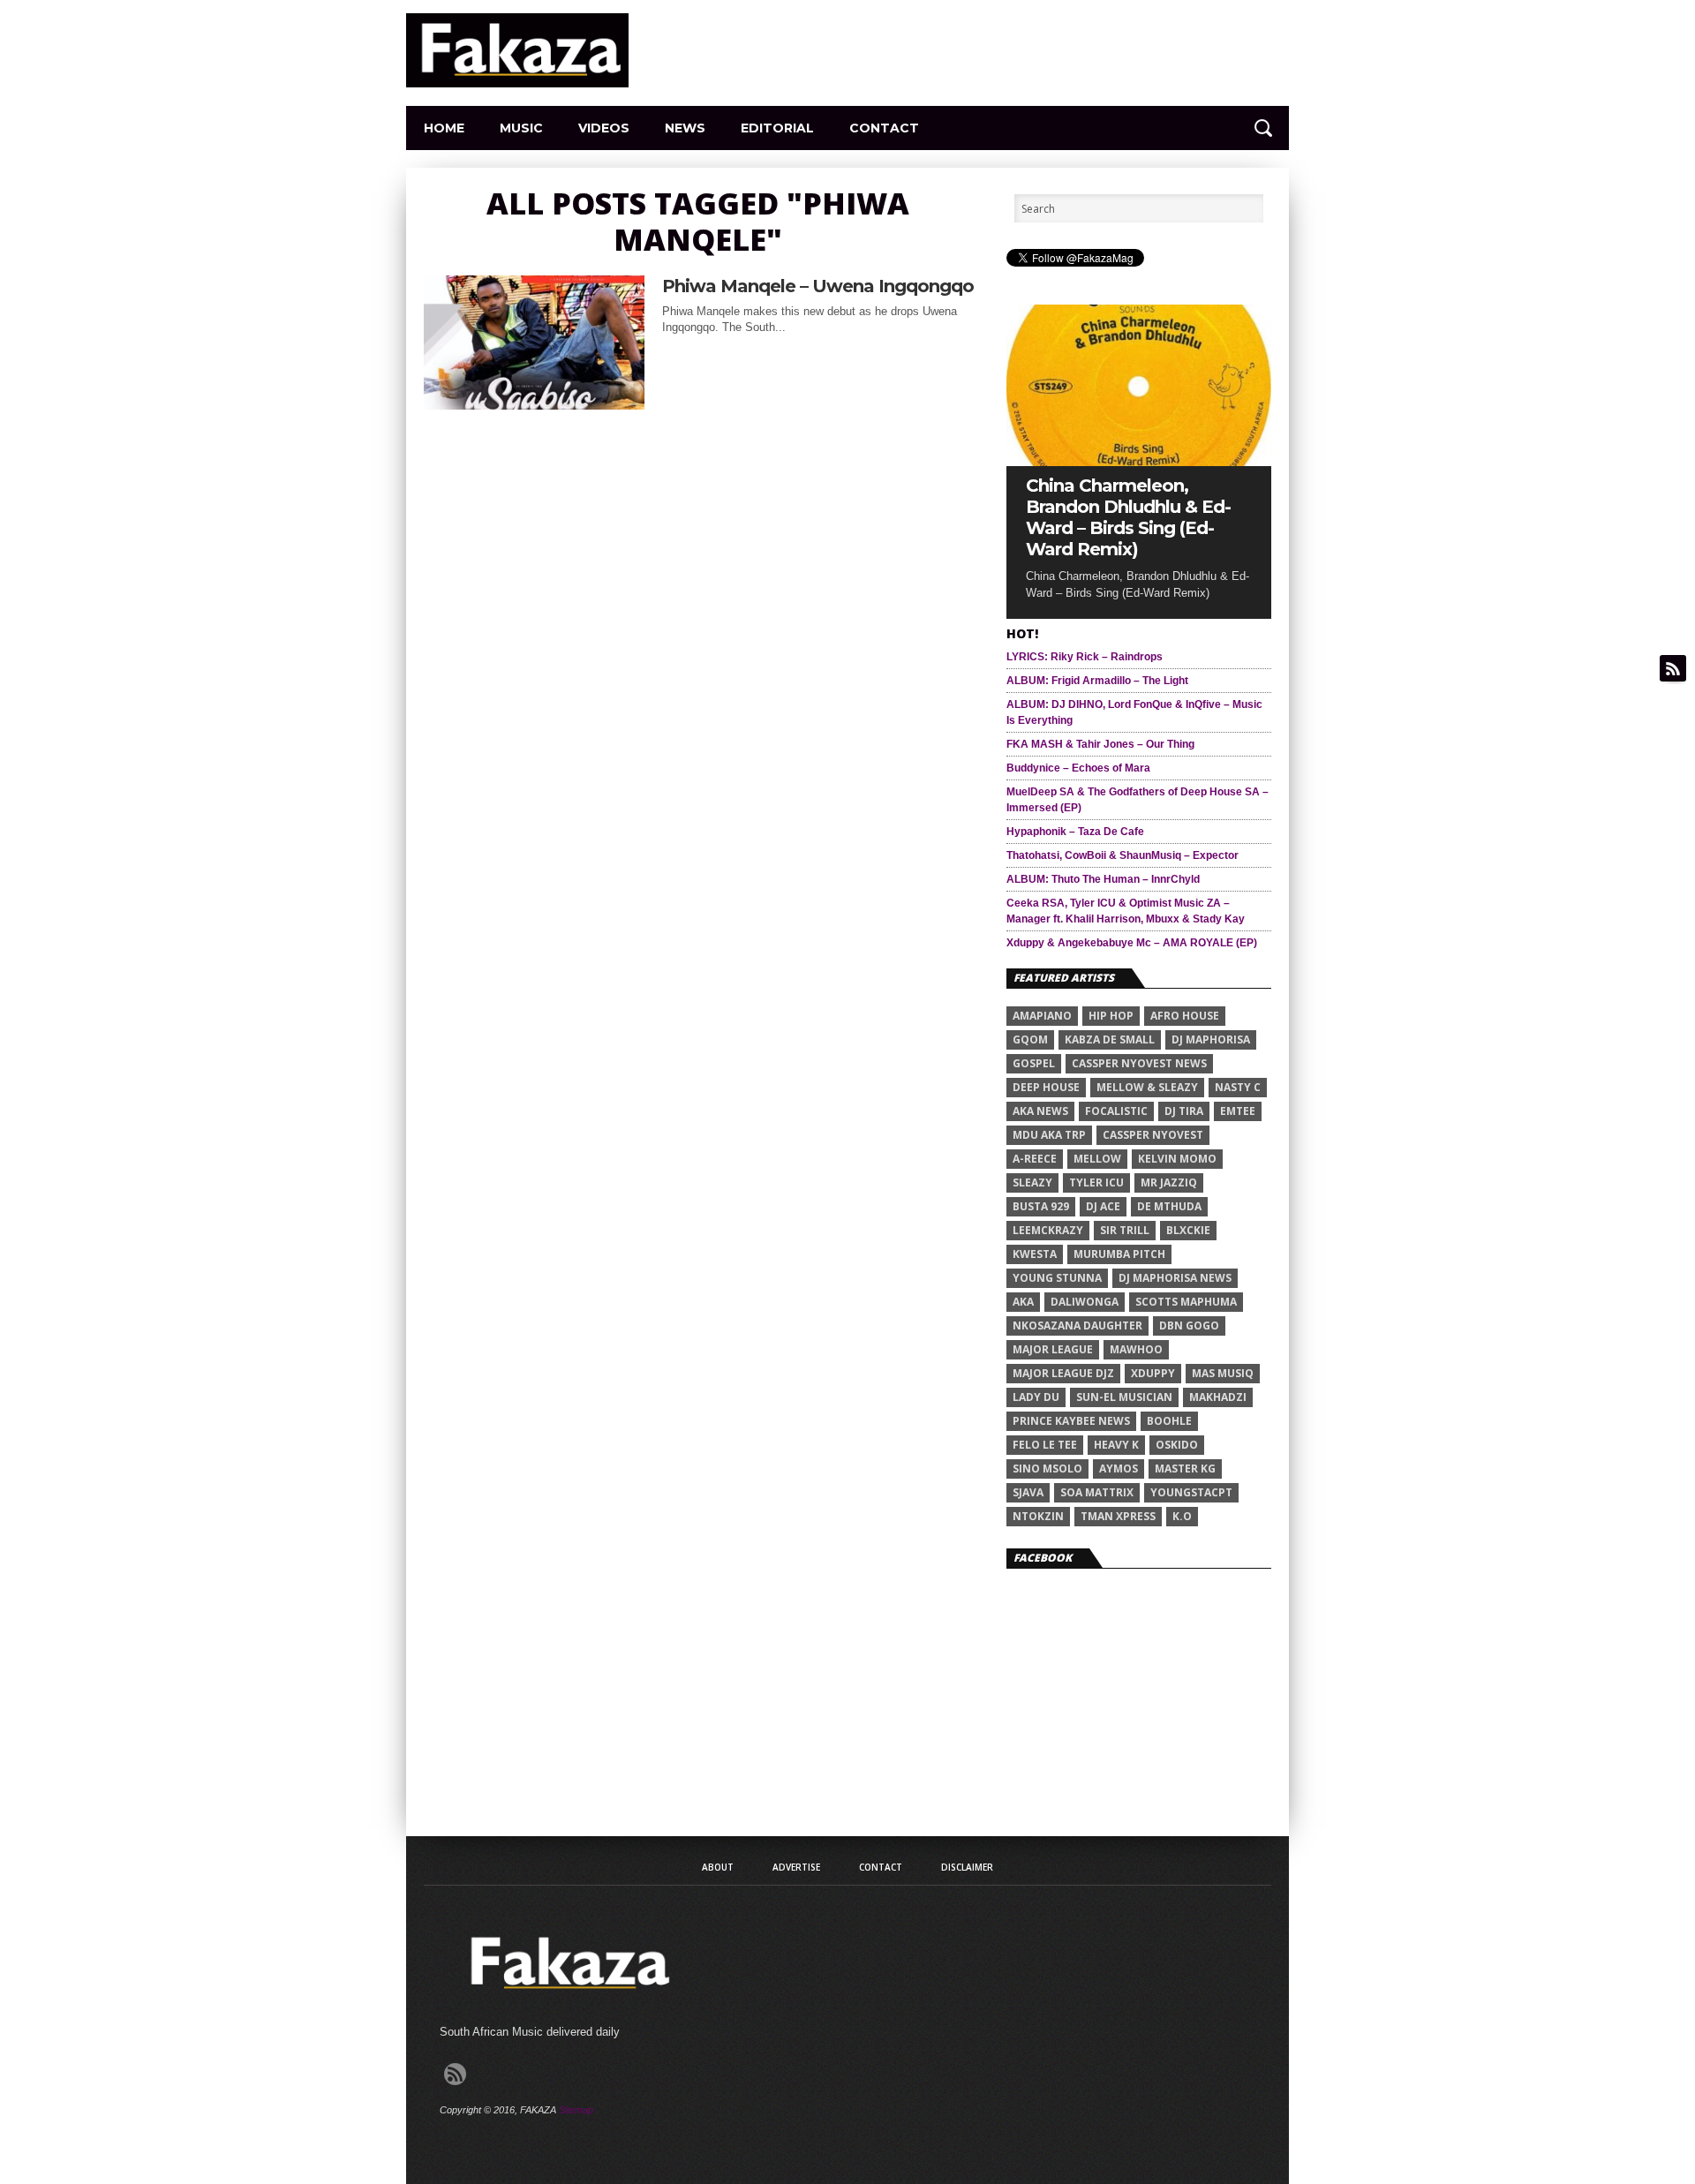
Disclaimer (967, 1867)
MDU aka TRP (1049, 1135)
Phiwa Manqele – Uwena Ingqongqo (818, 286)
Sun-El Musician (1124, 1397)
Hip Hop (1111, 1016)
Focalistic (1116, 1111)
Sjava (1028, 1492)
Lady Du (1036, 1397)
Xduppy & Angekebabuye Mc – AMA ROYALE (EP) (1132, 943)
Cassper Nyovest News (1139, 1063)
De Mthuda (1169, 1206)
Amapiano (1042, 1016)
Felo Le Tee (1045, 1445)
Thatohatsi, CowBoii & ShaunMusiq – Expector (1122, 855)
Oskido (1177, 1445)
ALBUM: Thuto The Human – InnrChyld (1103, 879)
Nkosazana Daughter (1077, 1325)
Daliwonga (1085, 1302)
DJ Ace (1103, 1206)
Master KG (1185, 1469)
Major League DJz (1063, 1373)
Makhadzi (1218, 1397)
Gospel (1034, 1063)
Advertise (796, 1867)
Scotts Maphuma (1186, 1302)
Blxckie (1188, 1230)
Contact (884, 128)
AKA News (1040, 1111)
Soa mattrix (1097, 1492)
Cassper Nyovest (1153, 1135)
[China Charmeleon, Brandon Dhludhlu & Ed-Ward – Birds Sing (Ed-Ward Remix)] (1139, 461)
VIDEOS (604, 128)
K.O (1182, 1516)
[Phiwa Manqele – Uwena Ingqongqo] (534, 405)
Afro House (1185, 1016)
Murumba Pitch (1119, 1254)
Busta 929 (1041, 1206)
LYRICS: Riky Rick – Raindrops (1085, 657)
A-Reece (1035, 1159)
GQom (1030, 1039)
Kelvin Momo (1177, 1159)
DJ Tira (1184, 1111)
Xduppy (1153, 1373)
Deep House (1046, 1087)
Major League (1053, 1349)
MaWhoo (1136, 1349)
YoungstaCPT (1191, 1492)
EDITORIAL (777, 128)
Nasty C (1238, 1087)
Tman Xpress (1118, 1516)
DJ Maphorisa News (1175, 1278)
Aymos (1119, 1469)
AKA (1023, 1302)
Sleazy (1032, 1182)
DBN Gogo (1189, 1325)
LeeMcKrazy (1048, 1230)
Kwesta (1035, 1254)
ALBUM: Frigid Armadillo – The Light (1097, 681)
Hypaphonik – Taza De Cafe (1075, 832)
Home (444, 128)
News (685, 128)
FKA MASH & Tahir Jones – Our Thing (1100, 744)
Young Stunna (1057, 1278)
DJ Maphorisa (1211, 1039)
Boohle (1169, 1421)
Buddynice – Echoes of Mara (1078, 768)
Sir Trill (1125, 1230)
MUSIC (521, 128)
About (718, 1867)
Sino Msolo (1047, 1469)
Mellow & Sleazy (1147, 1087)
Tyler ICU (1096, 1182)
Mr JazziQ (1169, 1182)
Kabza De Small (1110, 1039)
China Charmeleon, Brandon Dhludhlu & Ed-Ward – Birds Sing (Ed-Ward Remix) (1128, 517)
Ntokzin (1038, 1516)
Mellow (1097, 1159)
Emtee (1238, 1111)
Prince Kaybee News (1071, 1421)
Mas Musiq (1223, 1373)
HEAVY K (1116, 1445)
